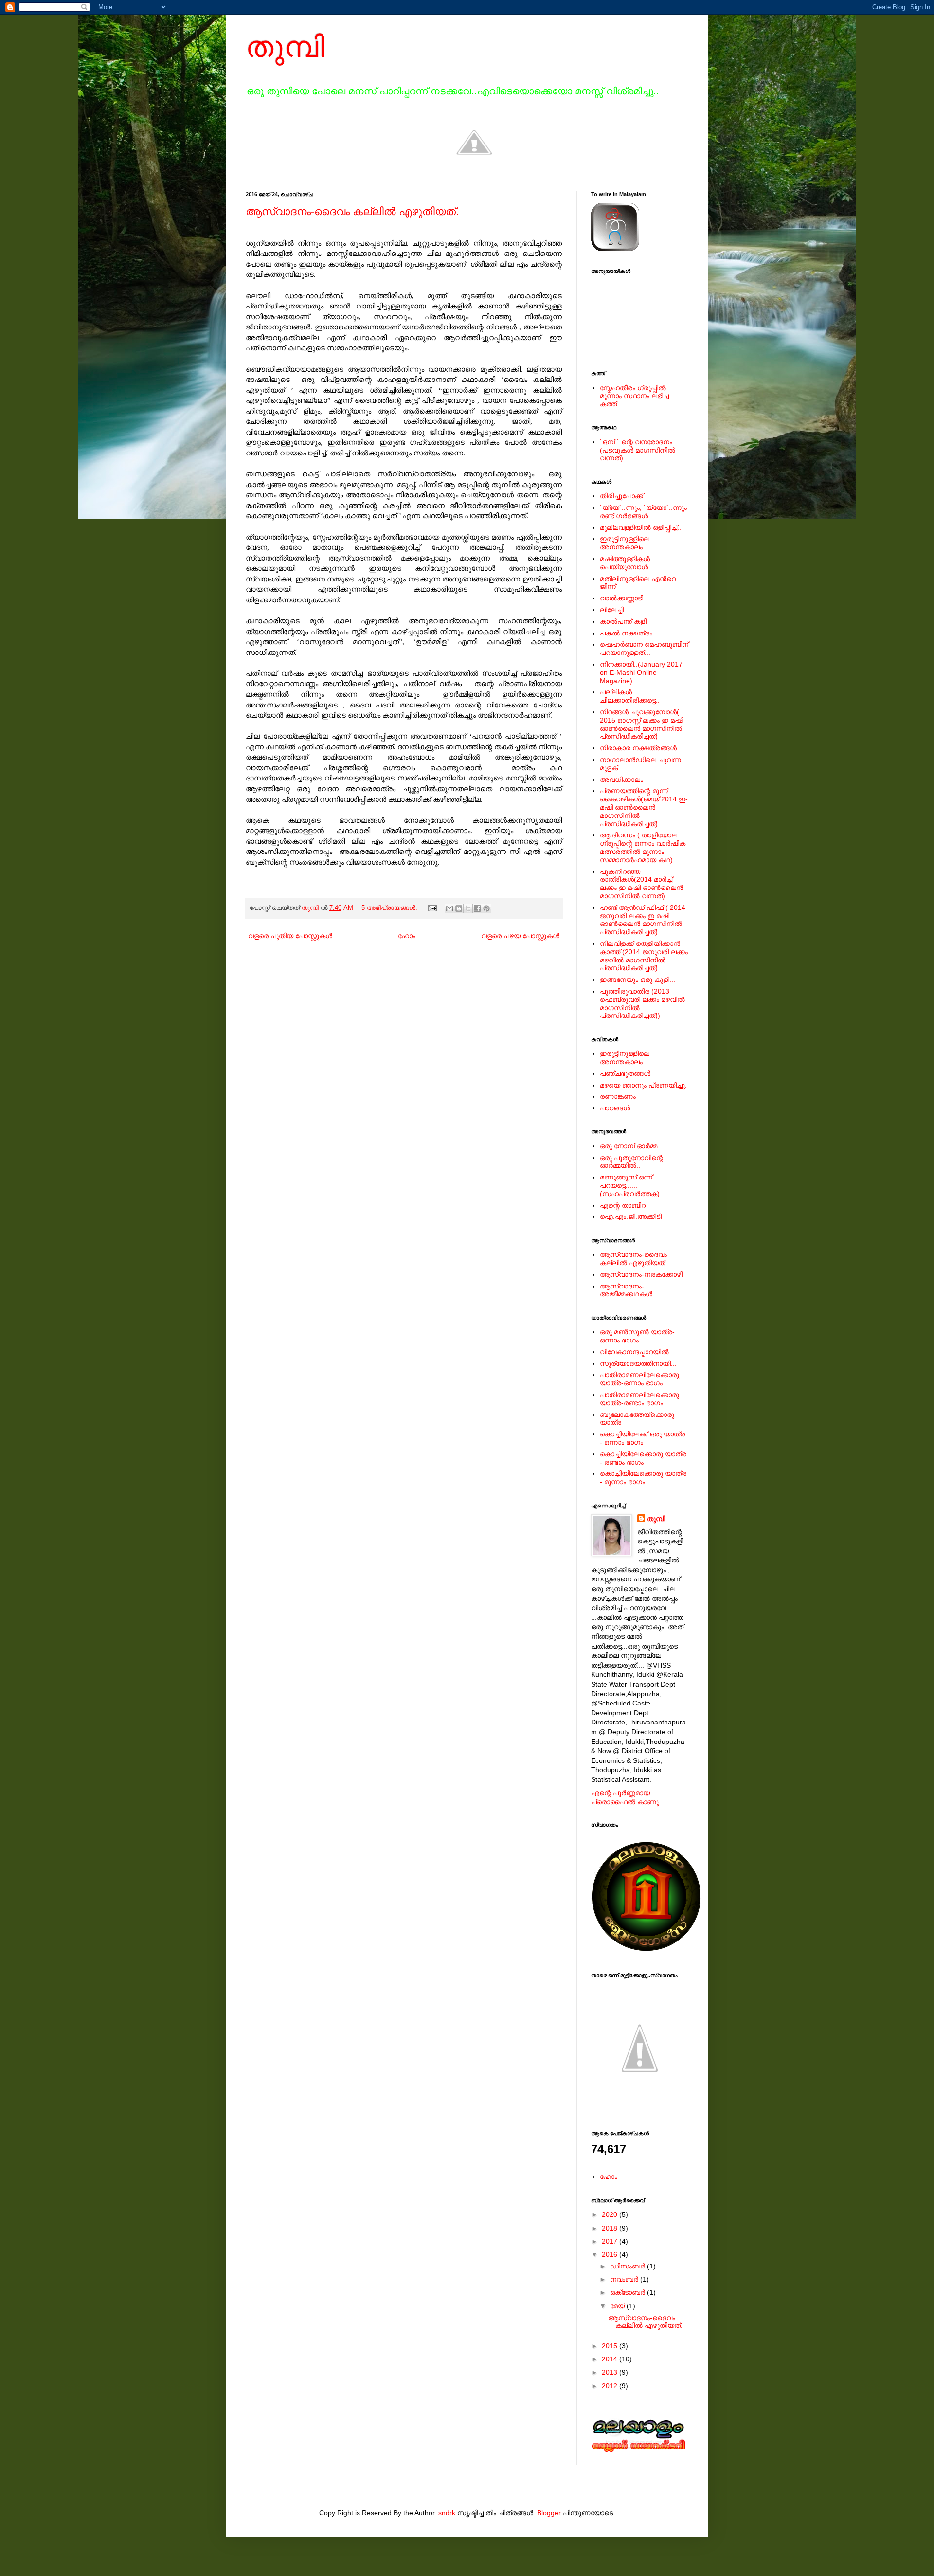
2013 (611, 2372)
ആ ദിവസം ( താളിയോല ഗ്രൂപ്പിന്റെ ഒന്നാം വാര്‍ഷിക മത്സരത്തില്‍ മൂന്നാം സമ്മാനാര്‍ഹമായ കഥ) (643, 847)
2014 (611, 2359)
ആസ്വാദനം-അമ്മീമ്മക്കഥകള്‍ (626, 1290)
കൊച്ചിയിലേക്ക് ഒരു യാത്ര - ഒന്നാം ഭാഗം (642, 1438)
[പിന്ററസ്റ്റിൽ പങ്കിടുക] (486, 908)
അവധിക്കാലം (621, 780)
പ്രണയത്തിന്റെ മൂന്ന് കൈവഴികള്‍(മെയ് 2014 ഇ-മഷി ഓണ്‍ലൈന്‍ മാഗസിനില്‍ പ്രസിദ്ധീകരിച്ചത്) (644, 807)
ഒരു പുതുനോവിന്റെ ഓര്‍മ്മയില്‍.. (631, 1162)
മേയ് (618, 2306)
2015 (611, 2346)
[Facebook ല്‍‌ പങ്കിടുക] (477, 908)
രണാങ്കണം (618, 1096)
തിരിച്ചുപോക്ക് (621, 496)
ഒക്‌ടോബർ (629, 2292)
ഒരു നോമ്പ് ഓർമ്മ (629, 1146)
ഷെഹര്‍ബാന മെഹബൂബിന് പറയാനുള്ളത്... (644, 648)
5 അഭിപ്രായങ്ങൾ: (390, 908)
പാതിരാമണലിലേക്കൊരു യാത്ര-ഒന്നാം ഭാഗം (639, 1379)
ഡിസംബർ (629, 2266)
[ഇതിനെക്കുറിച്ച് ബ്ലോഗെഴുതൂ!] (459, 908)
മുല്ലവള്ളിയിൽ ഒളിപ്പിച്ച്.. (640, 527)
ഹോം (407, 936)
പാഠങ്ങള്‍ (615, 1108)
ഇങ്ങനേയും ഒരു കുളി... (638, 980)
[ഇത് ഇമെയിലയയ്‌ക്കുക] (449, 908)
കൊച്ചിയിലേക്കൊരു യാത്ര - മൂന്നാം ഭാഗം (643, 1478)
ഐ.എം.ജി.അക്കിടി (631, 1216)
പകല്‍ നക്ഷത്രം (626, 633)
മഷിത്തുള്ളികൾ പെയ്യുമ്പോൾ (625, 563)
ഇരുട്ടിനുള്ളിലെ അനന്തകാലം (625, 543)
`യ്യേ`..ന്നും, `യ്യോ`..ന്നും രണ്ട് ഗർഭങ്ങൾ (643, 512)
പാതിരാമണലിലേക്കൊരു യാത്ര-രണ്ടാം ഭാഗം (639, 1399)
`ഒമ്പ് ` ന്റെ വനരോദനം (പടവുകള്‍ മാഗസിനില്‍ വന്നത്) (638, 450)
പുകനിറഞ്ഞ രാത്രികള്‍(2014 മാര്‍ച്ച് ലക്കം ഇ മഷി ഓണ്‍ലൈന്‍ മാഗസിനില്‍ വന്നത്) (641, 884)
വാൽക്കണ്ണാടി (621, 598)
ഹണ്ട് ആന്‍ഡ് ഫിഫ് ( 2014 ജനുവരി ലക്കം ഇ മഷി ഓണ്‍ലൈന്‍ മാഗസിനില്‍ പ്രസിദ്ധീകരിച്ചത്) (643, 920)
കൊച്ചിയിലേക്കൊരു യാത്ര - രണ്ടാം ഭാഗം (643, 1458)
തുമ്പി (285, 47)
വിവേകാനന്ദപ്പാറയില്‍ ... (638, 1352)
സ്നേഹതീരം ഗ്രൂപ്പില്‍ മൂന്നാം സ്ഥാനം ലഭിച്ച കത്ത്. (634, 396)
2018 (611, 2228)
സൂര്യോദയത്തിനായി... (638, 1363)
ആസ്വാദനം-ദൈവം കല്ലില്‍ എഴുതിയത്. (352, 211)
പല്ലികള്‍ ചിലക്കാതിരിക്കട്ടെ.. (630, 696)
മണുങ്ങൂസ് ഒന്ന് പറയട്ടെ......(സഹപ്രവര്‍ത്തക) (630, 1185)
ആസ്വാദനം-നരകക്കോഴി (641, 1274)
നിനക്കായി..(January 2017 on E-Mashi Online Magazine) (641, 672)
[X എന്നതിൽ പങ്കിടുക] (468, 908)
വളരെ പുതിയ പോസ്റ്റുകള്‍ (290, 936)
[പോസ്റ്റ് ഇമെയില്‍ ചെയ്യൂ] (432, 908)
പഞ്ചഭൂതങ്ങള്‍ (625, 1073)
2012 (611, 2386)
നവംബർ (625, 2279)
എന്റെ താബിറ (623, 1205)
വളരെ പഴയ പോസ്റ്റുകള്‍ (520, 936)
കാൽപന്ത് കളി (623, 621)
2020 (611, 2214)
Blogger (549, 2513)
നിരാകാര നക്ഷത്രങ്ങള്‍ (638, 748)
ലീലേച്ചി (612, 610)
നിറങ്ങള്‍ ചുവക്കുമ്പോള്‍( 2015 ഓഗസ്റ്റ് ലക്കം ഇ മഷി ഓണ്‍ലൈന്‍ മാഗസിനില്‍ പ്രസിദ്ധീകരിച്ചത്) (642, 724)
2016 (611, 2254)
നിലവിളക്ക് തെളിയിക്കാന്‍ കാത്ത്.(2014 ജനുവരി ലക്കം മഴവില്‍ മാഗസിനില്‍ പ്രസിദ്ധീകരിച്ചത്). (644, 956)
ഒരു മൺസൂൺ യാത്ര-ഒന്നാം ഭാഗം (637, 1336)
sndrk (447, 2513)
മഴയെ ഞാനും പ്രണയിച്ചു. (643, 1085)
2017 (611, 2241)
